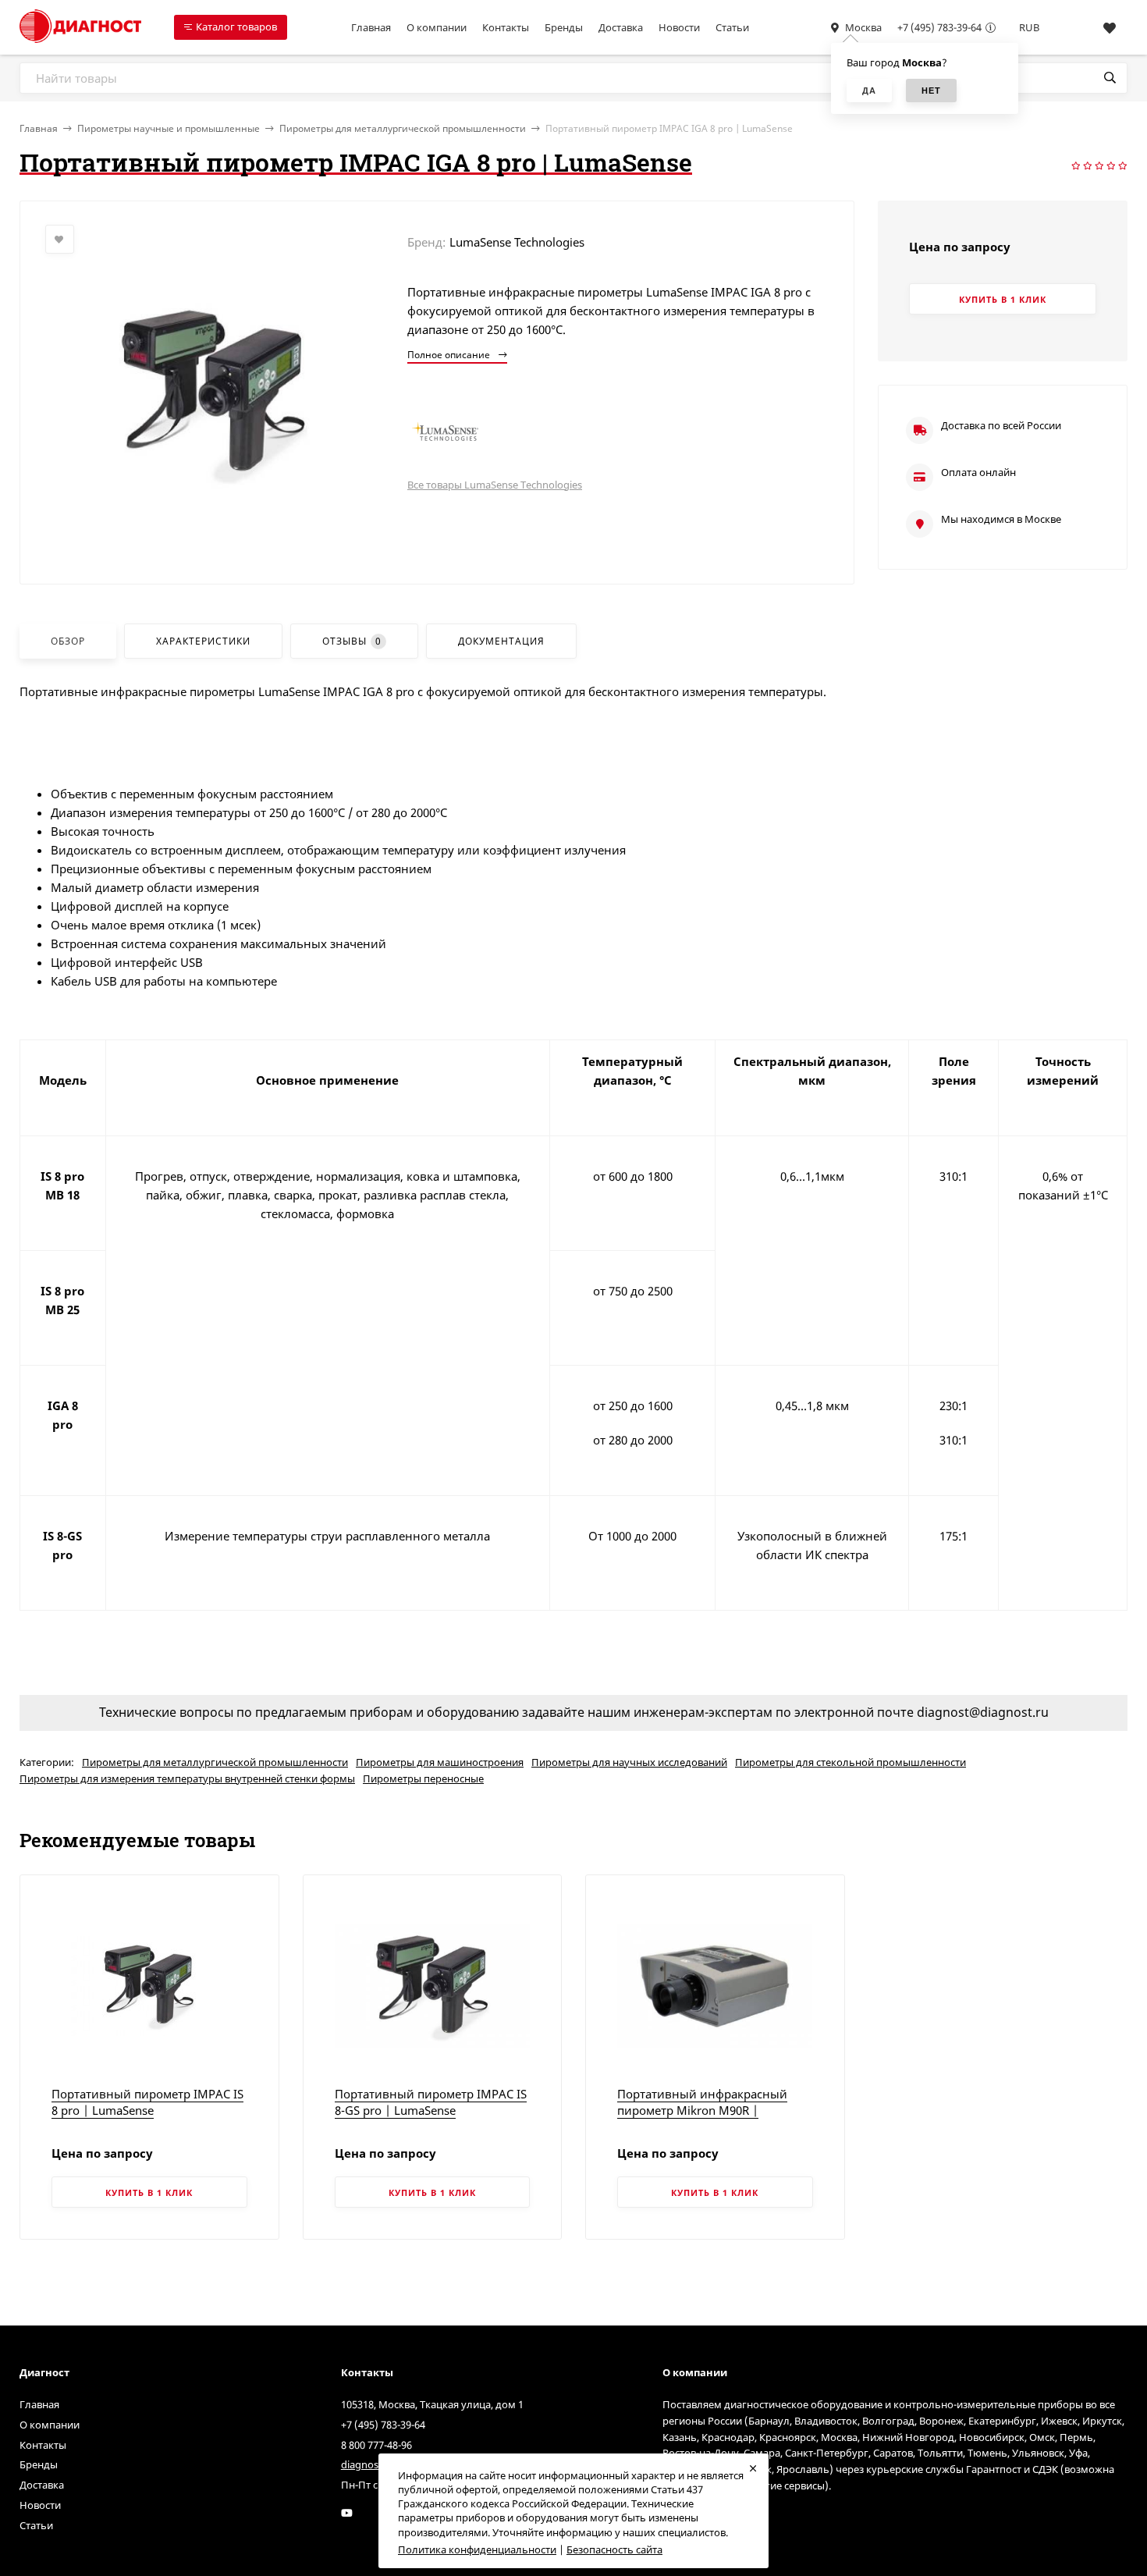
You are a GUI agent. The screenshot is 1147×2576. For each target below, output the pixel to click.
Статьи (732, 27)
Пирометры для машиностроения (440, 1762)
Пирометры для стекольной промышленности (850, 1762)
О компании (437, 27)
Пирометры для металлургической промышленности (403, 128)
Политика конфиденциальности (477, 2549)
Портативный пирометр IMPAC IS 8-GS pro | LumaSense (431, 2102)
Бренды (564, 27)
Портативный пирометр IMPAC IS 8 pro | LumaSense (147, 2102)
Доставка (621, 27)
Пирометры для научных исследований (629, 1762)
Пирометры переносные (423, 1778)
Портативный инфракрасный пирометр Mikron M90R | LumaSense (702, 2110)
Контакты (506, 27)
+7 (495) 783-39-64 (939, 27)
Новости (679, 27)
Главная (371, 27)
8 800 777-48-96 (376, 2445)
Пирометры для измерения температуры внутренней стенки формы (187, 1778)
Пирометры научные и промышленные (169, 128)
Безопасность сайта (614, 2549)
